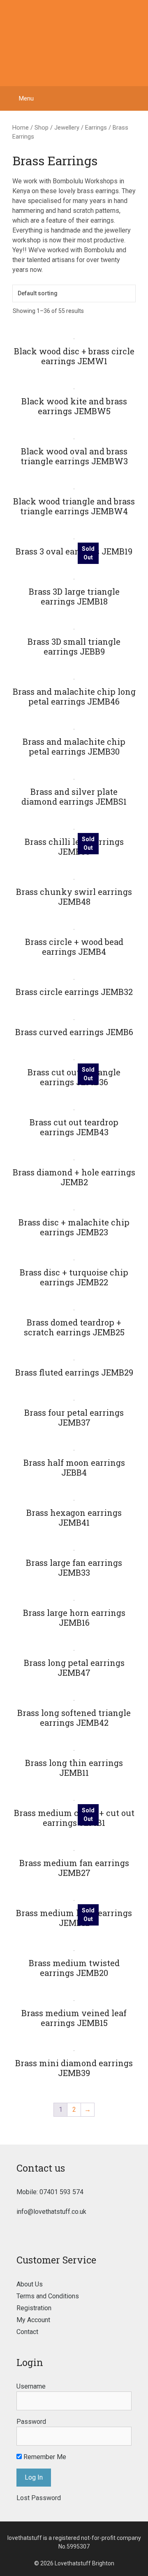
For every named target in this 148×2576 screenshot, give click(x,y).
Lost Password (39, 2498)
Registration (34, 2308)
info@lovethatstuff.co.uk (51, 2212)
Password (31, 2422)
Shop (42, 128)
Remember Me (44, 2457)
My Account (33, 2320)
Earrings (96, 128)
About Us (30, 2284)
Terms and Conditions (48, 2296)
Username (31, 2386)
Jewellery (67, 128)
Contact (27, 2332)
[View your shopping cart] (138, 98)
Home (21, 128)
